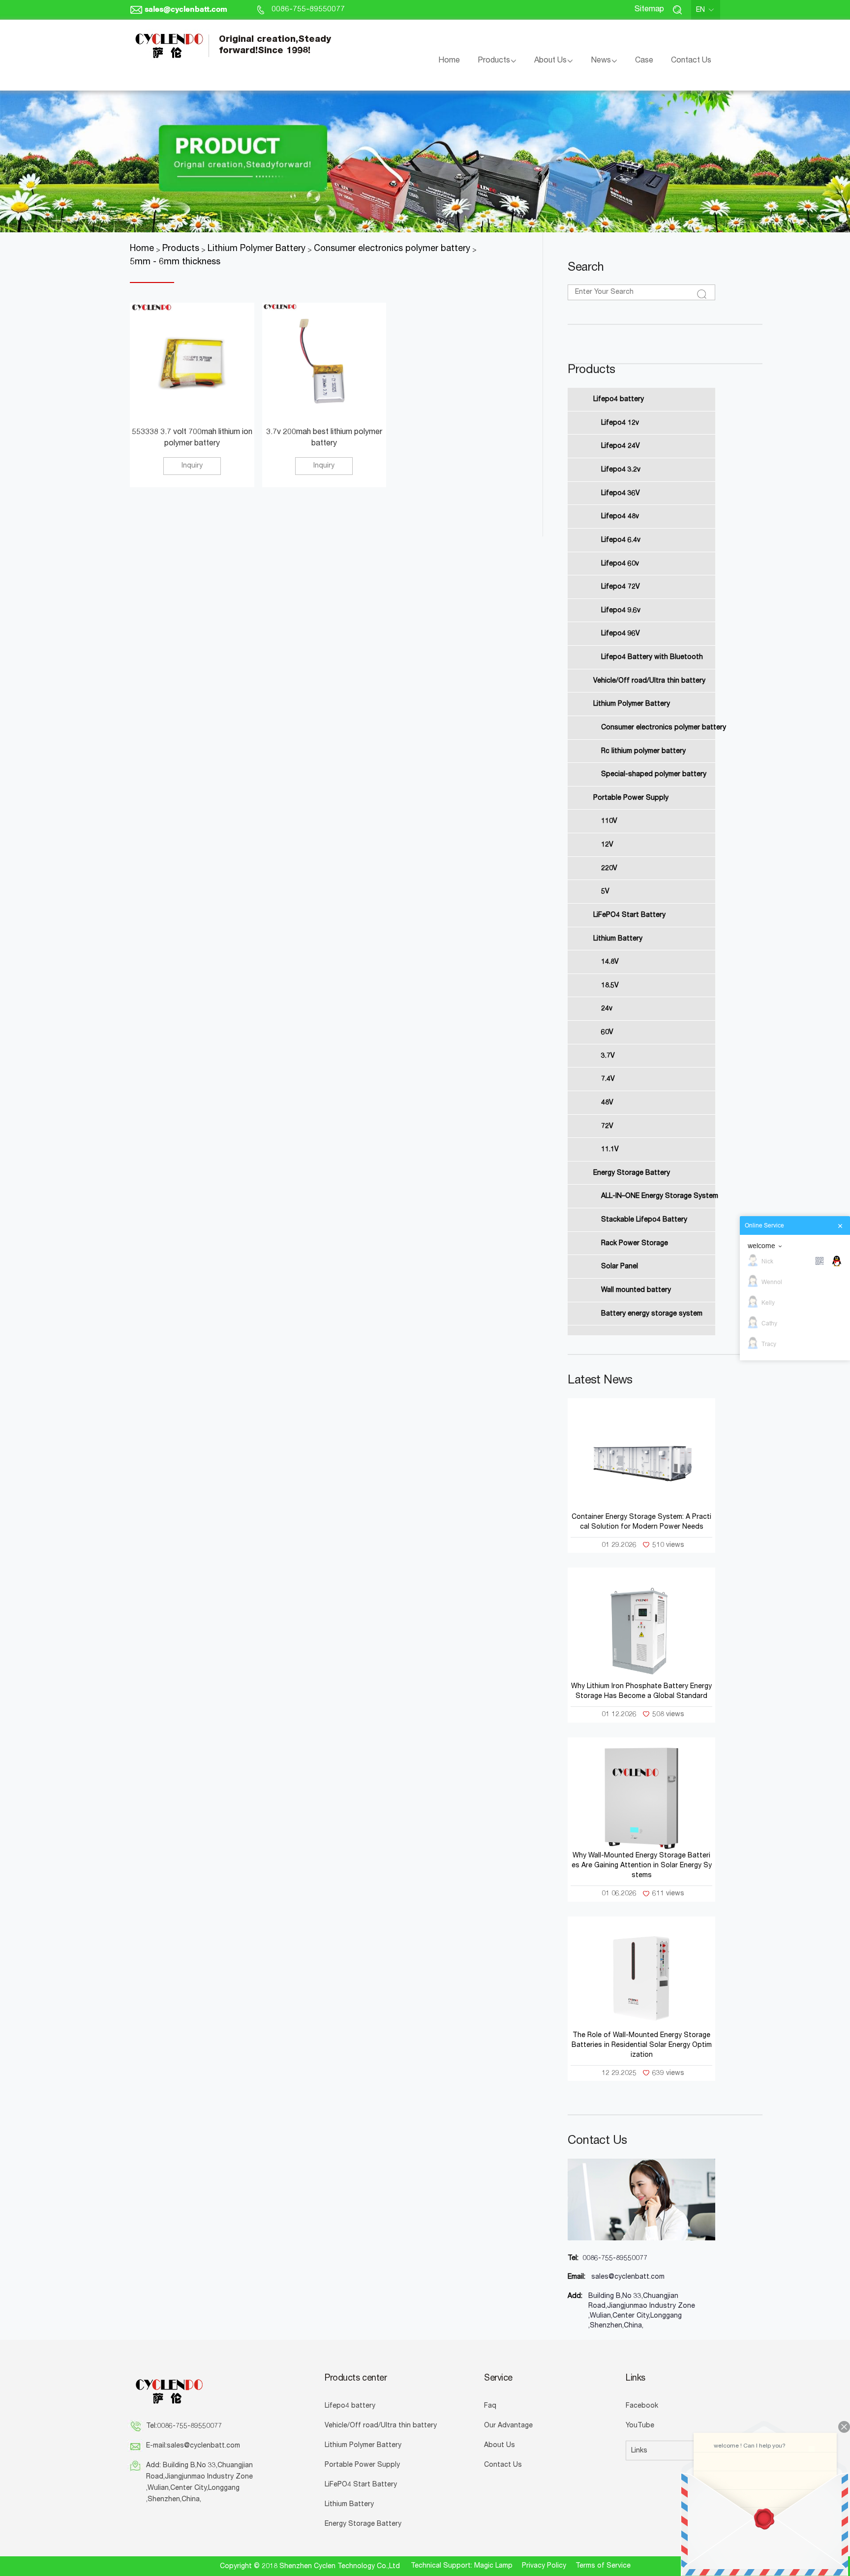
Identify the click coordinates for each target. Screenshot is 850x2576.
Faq (490, 2406)
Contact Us (691, 61)
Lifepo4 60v (620, 564)
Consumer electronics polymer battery (662, 728)
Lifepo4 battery (619, 400)
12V (607, 845)
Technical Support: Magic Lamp (462, 2566)
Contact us (597, 2141)
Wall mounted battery (636, 1290)
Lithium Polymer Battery (632, 704)
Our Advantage (508, 2426)
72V (607, 1126)
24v (607, 1009)
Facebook (642, 2406)
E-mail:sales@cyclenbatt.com (193, 2446)
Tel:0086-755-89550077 (184, 2426)
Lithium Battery (618, 939)
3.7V (608, 1056)
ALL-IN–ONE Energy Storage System (660, 1196)
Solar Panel (620, 1267)
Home (449, 61)
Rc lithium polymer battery (643, 751)
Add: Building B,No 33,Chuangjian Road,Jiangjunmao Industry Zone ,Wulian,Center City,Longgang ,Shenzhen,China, (199, 2483)
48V (607, 1103)
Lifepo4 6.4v (621, 540)
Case (644, 61)
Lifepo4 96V (621, 634)
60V (607, 1033)
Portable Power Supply (631, 798)
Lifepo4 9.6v (621, 610)
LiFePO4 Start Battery (629, 915)
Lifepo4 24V (621, 446)
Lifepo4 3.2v (621, 470)
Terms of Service (603, 2566)
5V (605, 892)
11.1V (610, 1150)
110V (609, 821)
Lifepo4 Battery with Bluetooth (652, 658)
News (601, 61)
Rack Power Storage (635, 1243)
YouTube (640, 2426)
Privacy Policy (544, 2566)
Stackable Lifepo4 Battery (644, 1220)
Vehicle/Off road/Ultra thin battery (649, 681)
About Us (550, 61)
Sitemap (649, 10)
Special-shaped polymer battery (654, 775)
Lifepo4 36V (621, 493)
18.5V (610, 985)
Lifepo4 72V (621, 587)
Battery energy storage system (652, 1314)
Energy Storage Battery (632, 1173)
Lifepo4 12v (620, 423)
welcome (761, 1246)
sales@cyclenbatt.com (186, 10)
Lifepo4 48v (620, 517)
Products (494, 61)
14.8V (610, 962)
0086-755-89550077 (308, 10)
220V (609, 868)
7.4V (608, 1079)
